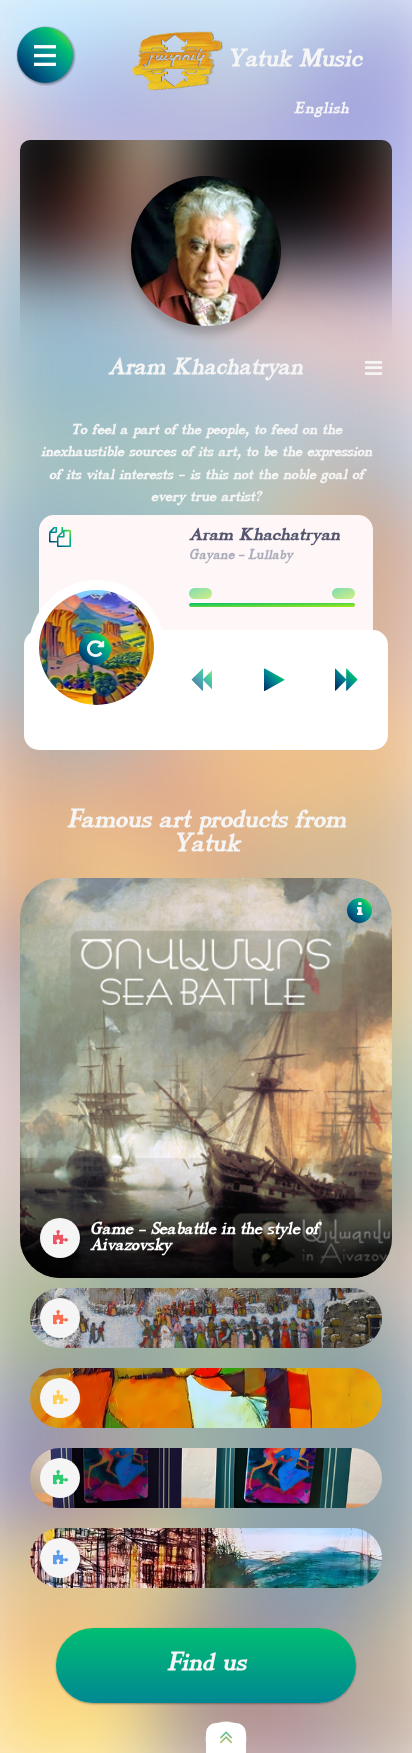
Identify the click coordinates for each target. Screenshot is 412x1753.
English (322, 109)
